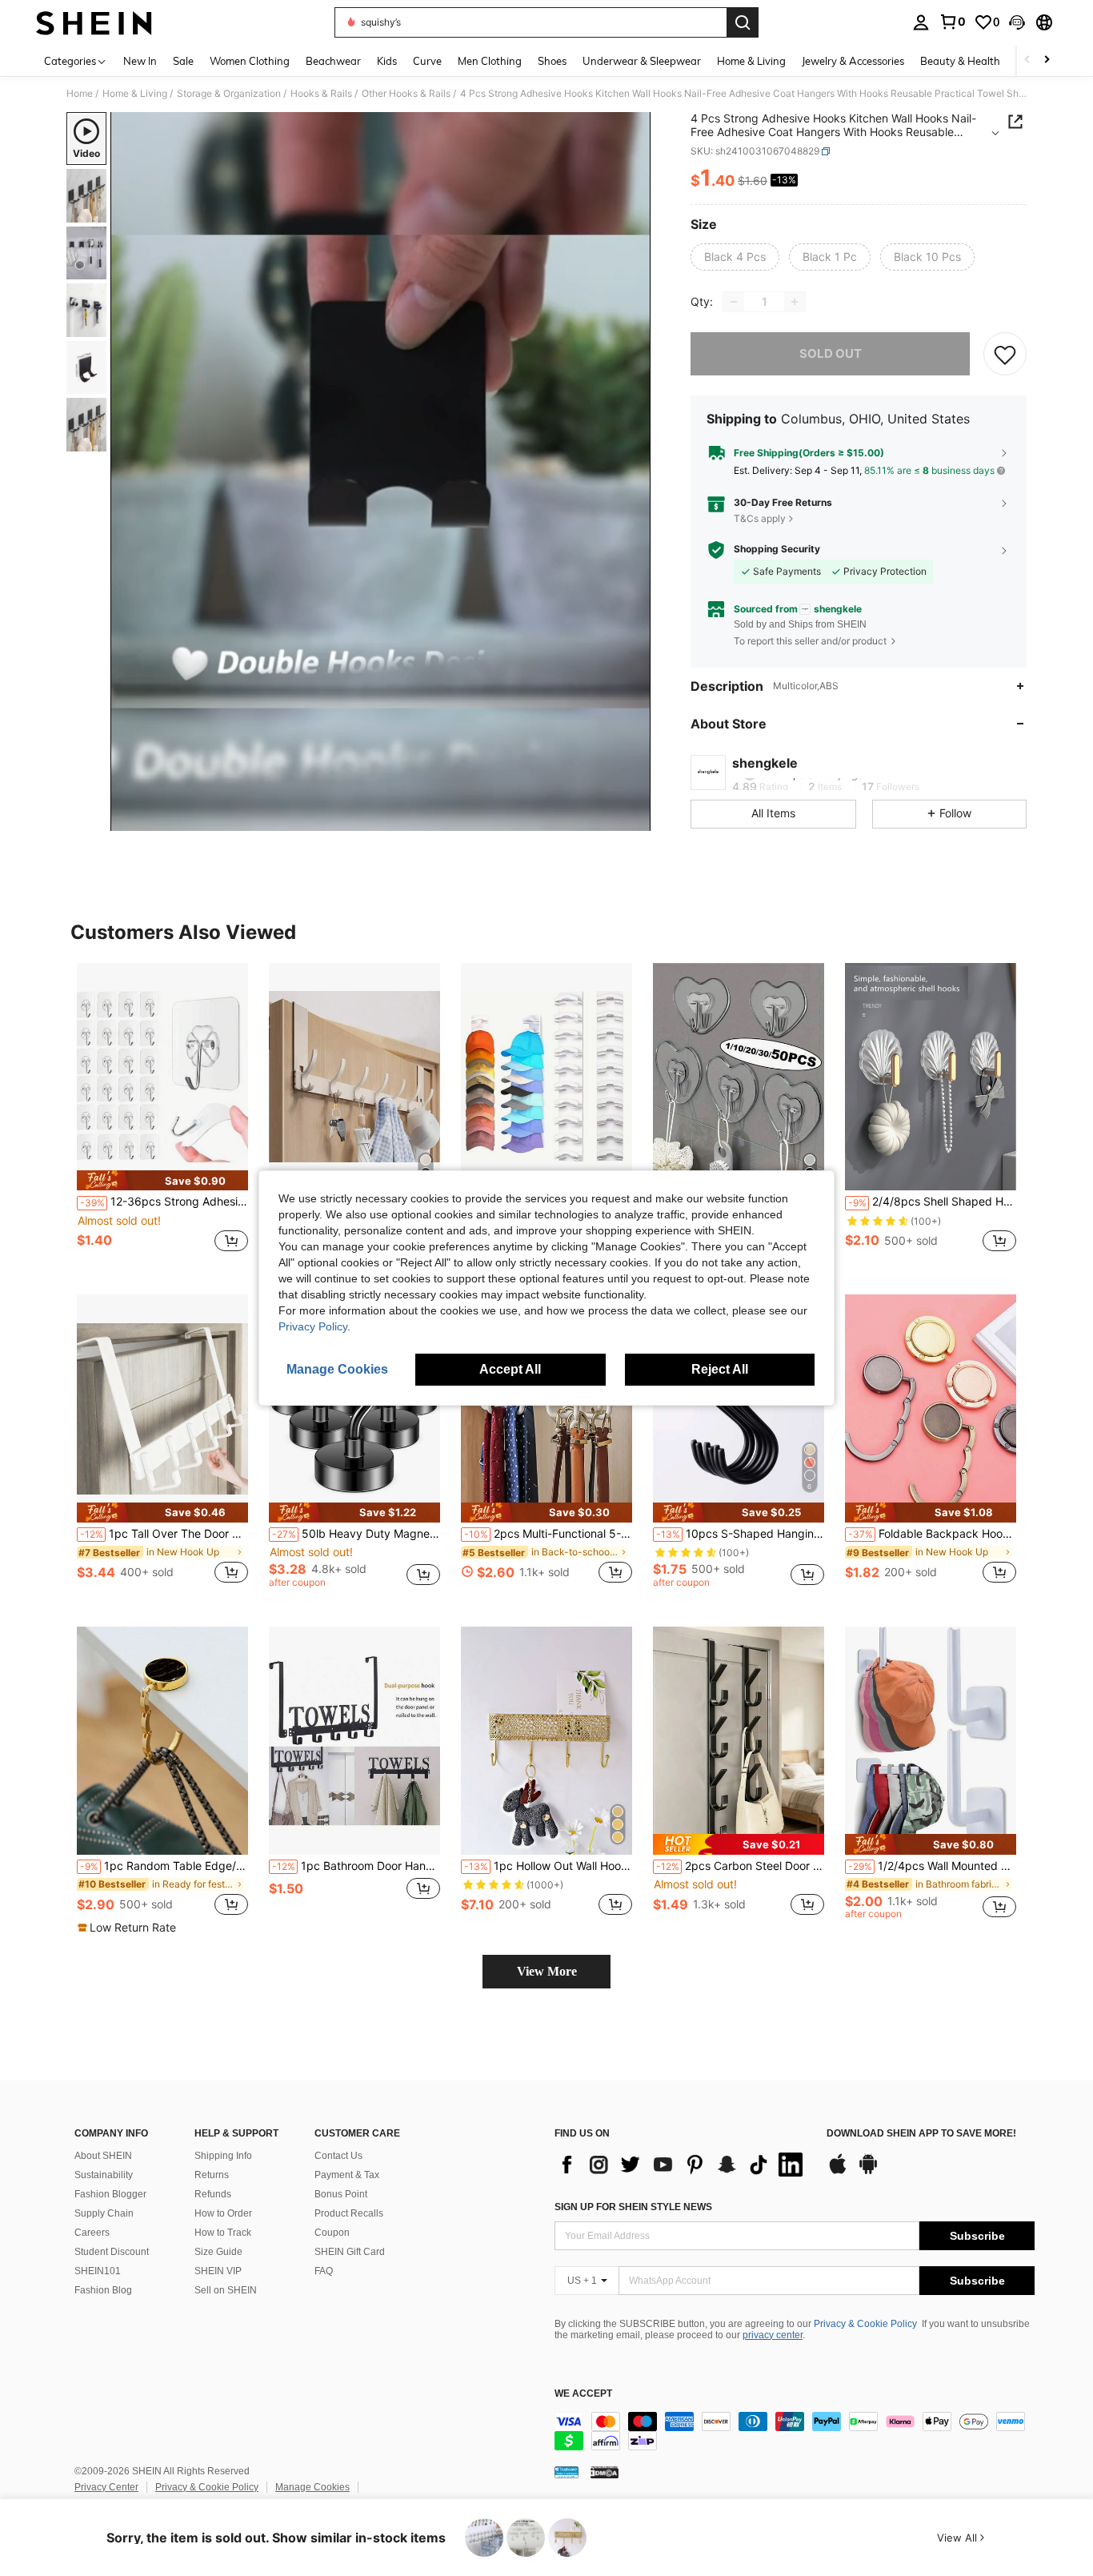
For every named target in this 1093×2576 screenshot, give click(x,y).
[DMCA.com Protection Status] (605, 2472)
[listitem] (162, 1116)
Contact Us (338, 2156)
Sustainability (104, 2175)
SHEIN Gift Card (350, 2252)
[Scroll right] (1047, 60)
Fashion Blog (103, 2290)
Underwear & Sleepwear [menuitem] (642, 61)
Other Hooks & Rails (406, 94)
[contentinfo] (795, 2431)
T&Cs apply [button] (760, 518)
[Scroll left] (1027, 60)
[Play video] (381, 471)
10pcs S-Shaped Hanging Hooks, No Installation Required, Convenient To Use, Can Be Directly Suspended (740, 1534)
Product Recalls (349, 2213)
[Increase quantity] (795, 302)
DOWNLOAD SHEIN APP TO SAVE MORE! (921, 2134)
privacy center (773, 2335)
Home (80, 94)
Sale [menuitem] (183, 61)
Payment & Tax (347, 2175)
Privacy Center (106, 2487)
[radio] (735, 257)
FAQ (324, 2271)
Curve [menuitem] (427, 61)
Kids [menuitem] (387, 61)
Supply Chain (104, 2213)
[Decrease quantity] (734, 302)
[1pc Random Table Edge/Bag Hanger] (162, 1741)
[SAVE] (1005, 354)
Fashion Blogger (110, 2194)
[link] (952, 22)
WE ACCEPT (583, 2394)
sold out (831, 353)
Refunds (213, 2194)
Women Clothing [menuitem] (250, 61)
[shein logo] (94, 22)
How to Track (223, 2233)
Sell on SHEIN (226, 2290)
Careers (92, 2233)
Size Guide (218, 2252)
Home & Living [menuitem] (751, 61)
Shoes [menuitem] (552, 61)
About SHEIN (103, 2156)
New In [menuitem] (140, 61)
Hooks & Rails (321, 94)
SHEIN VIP (218, 2271)
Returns (212, 2175)
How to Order (223, 2213)
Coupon (332, 2233)
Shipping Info (223, 2156)
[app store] (838, 2172)
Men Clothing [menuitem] (490, 61)
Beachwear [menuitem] (333, 61)
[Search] (743, 22)
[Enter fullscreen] (634, 818)
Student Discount (112, 2252)
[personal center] (921, 22)
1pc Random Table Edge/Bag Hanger (164, 1866)
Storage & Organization (229, 94)
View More (547, 1971)
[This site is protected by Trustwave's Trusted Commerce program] (567, 2472)
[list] (683, 2165)
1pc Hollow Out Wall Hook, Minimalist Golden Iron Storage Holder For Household (548, 1866)
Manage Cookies (312, 2487)
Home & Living (135, 94)
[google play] (868, 2172)
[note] (162, 1180)
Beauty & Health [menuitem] (960, 61)
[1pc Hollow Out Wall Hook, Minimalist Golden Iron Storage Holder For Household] (546, 1741)
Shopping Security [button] (777, 549)
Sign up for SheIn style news (633, 2207)
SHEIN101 (98, 2271)
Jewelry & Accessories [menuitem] (853, 61)
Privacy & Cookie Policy (865, 2324)
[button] (1017, 22)
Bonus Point (341, 2194)
